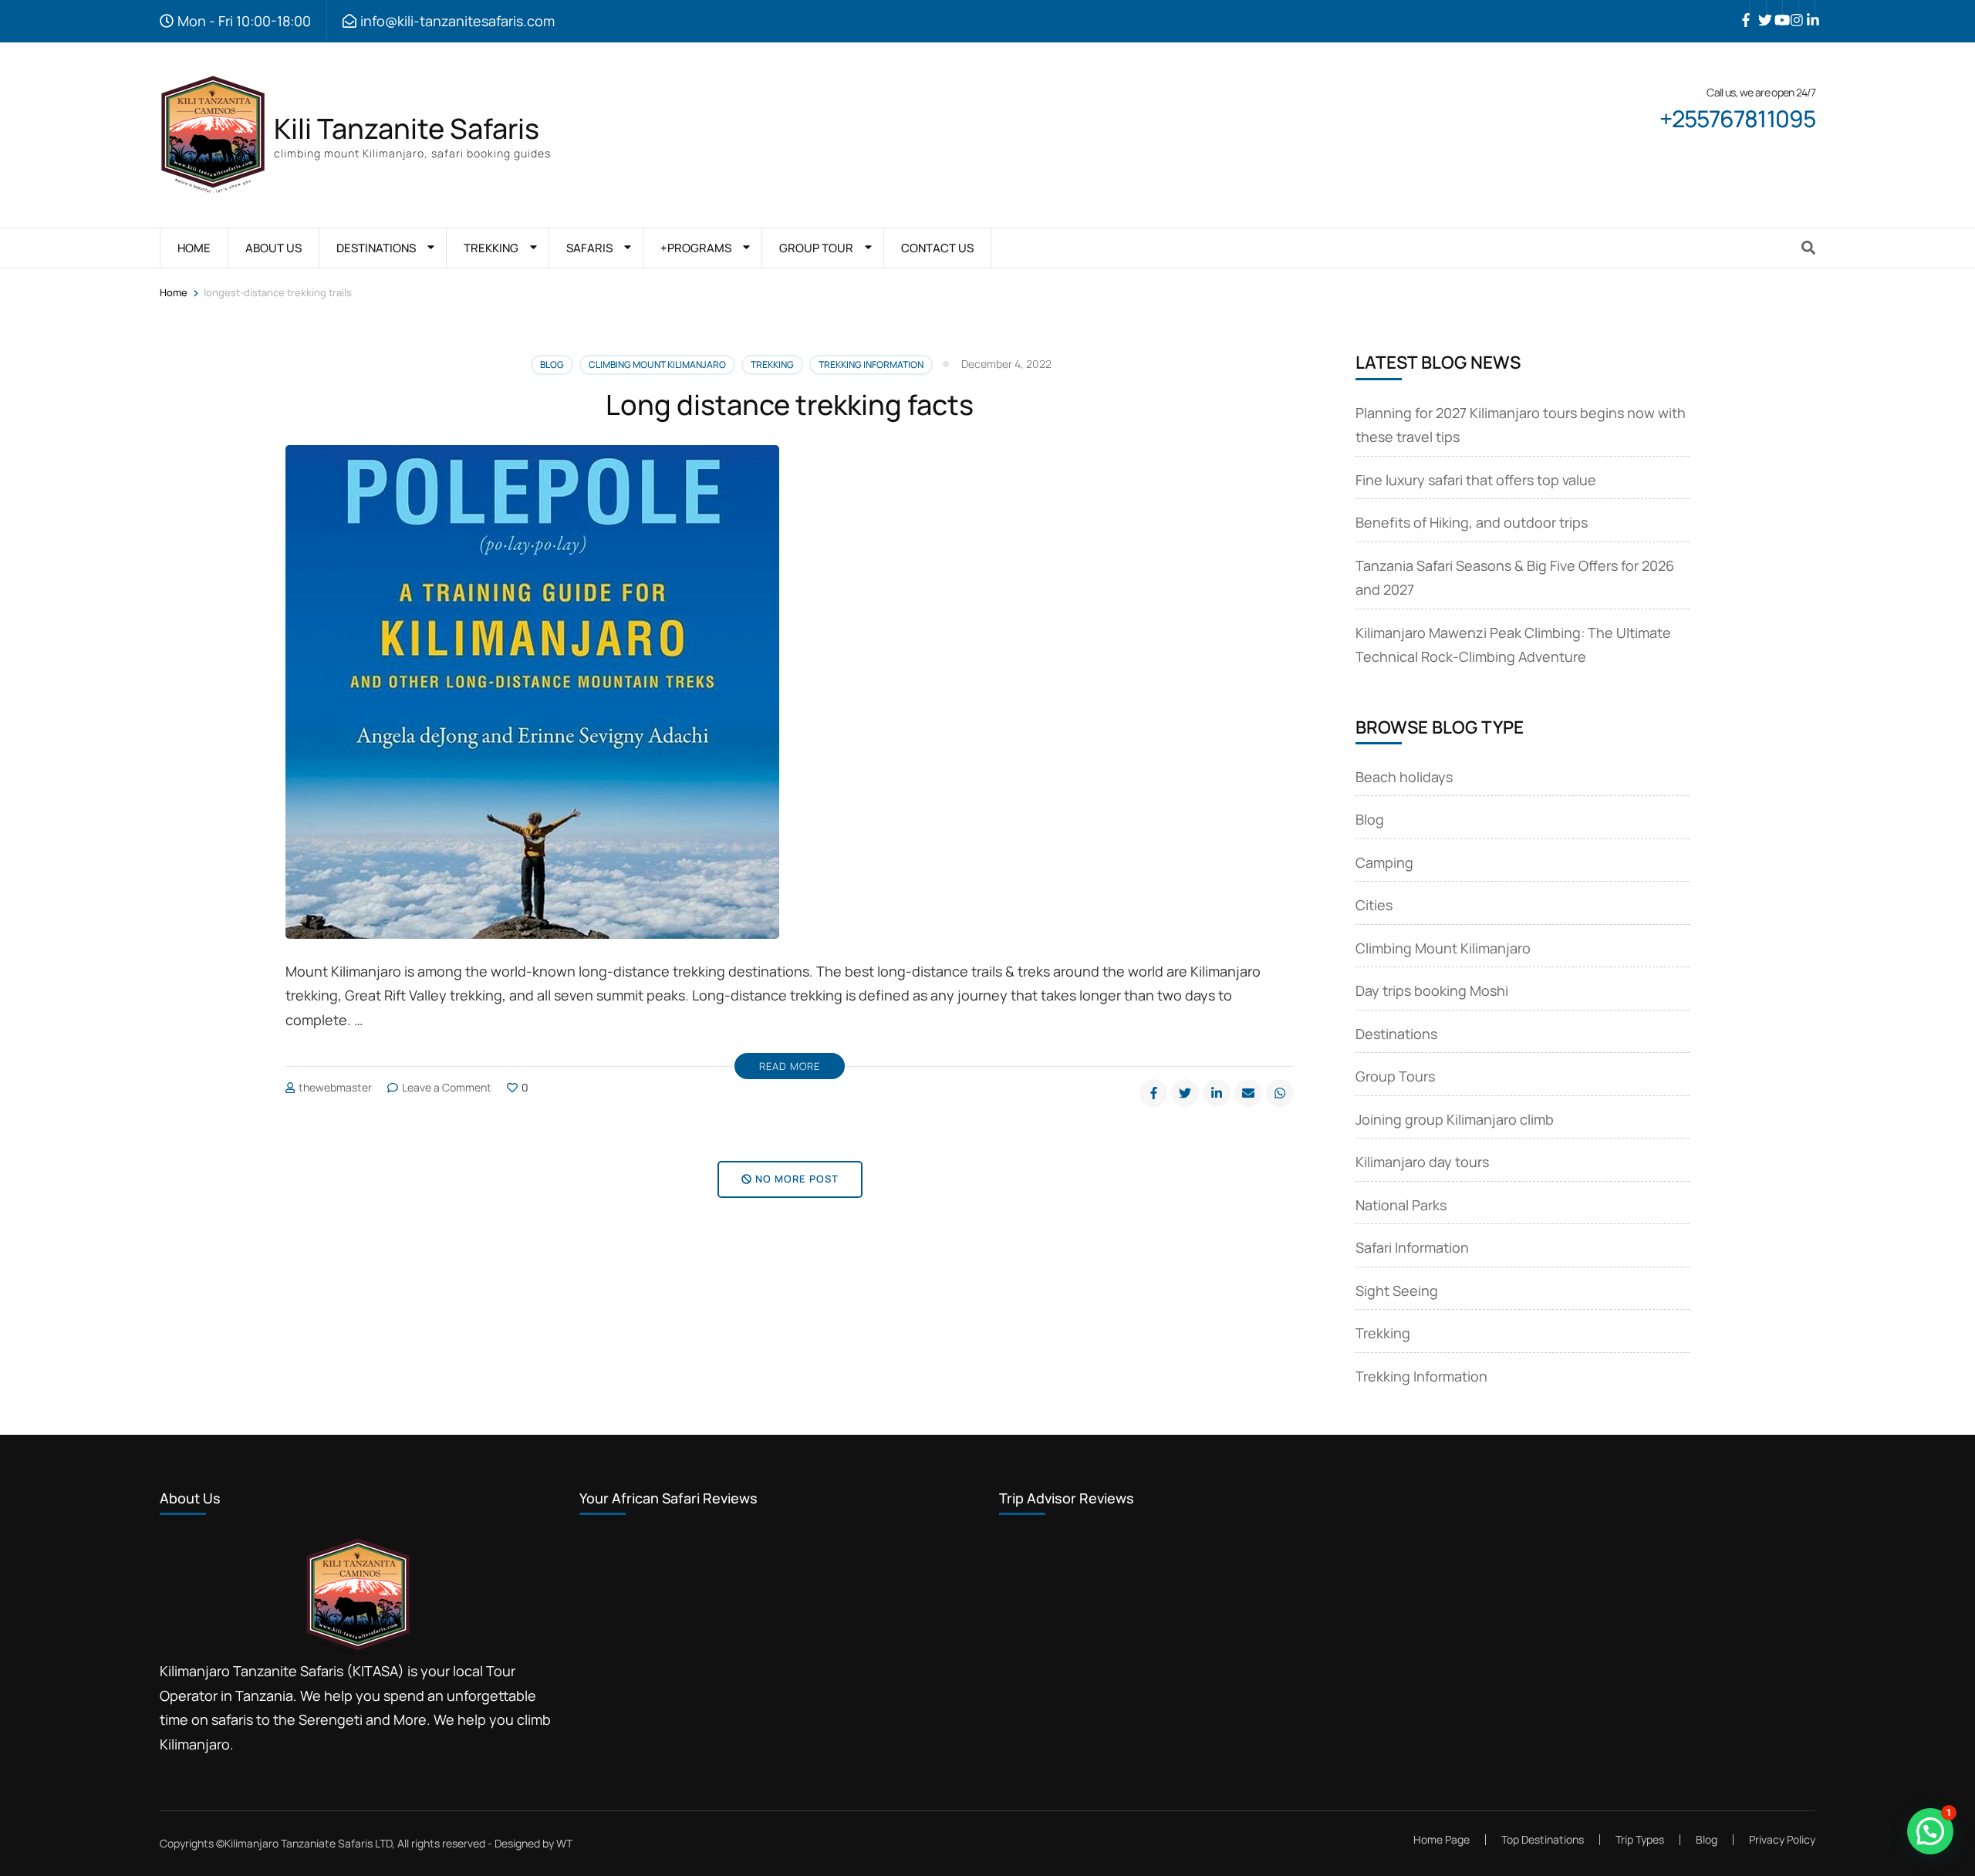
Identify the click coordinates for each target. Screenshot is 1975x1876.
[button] (1930, 1831)
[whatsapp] (1280, 1093)
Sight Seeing (1397, 1291)
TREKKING (491, 248)
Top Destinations (1543, 1839)
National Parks (1401, 1205)
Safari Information (1412, 1247)
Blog (552, 364)
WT (564, 1843)
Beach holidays (1404, 777)
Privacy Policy (1782, 1840)
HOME (194, 248)
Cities (1374, 905)
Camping (1384, 862)
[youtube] (1774, 8)
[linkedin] (1807, 8)
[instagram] (1791, 8)
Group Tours (1395, 1076)
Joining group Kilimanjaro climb (1455, 1119)
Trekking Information (871, 364)
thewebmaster (335, 1087)
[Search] (1808, 248)
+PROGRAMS (696, 248)
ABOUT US (273, 248)
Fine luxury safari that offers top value (1476, 480)
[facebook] (1742, 8)
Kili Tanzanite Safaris (407, 128)
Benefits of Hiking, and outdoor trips (1472, 522)
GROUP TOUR (816, 248)
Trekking (772, 364)
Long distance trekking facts (790, 405)
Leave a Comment (447, 1087)
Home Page (1442, 1839)
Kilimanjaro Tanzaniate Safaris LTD (308, 1843)
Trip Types (1640, 1839)
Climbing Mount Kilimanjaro (657, 364)
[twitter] (1758, 8)
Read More (790, 1066)
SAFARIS (589, 248)
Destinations (1396, 1034)
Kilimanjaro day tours (1422, 1162)
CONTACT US (937, 248)
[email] (1248, 1093)
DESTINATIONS (376, 248)
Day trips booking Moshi (1432, 990)
